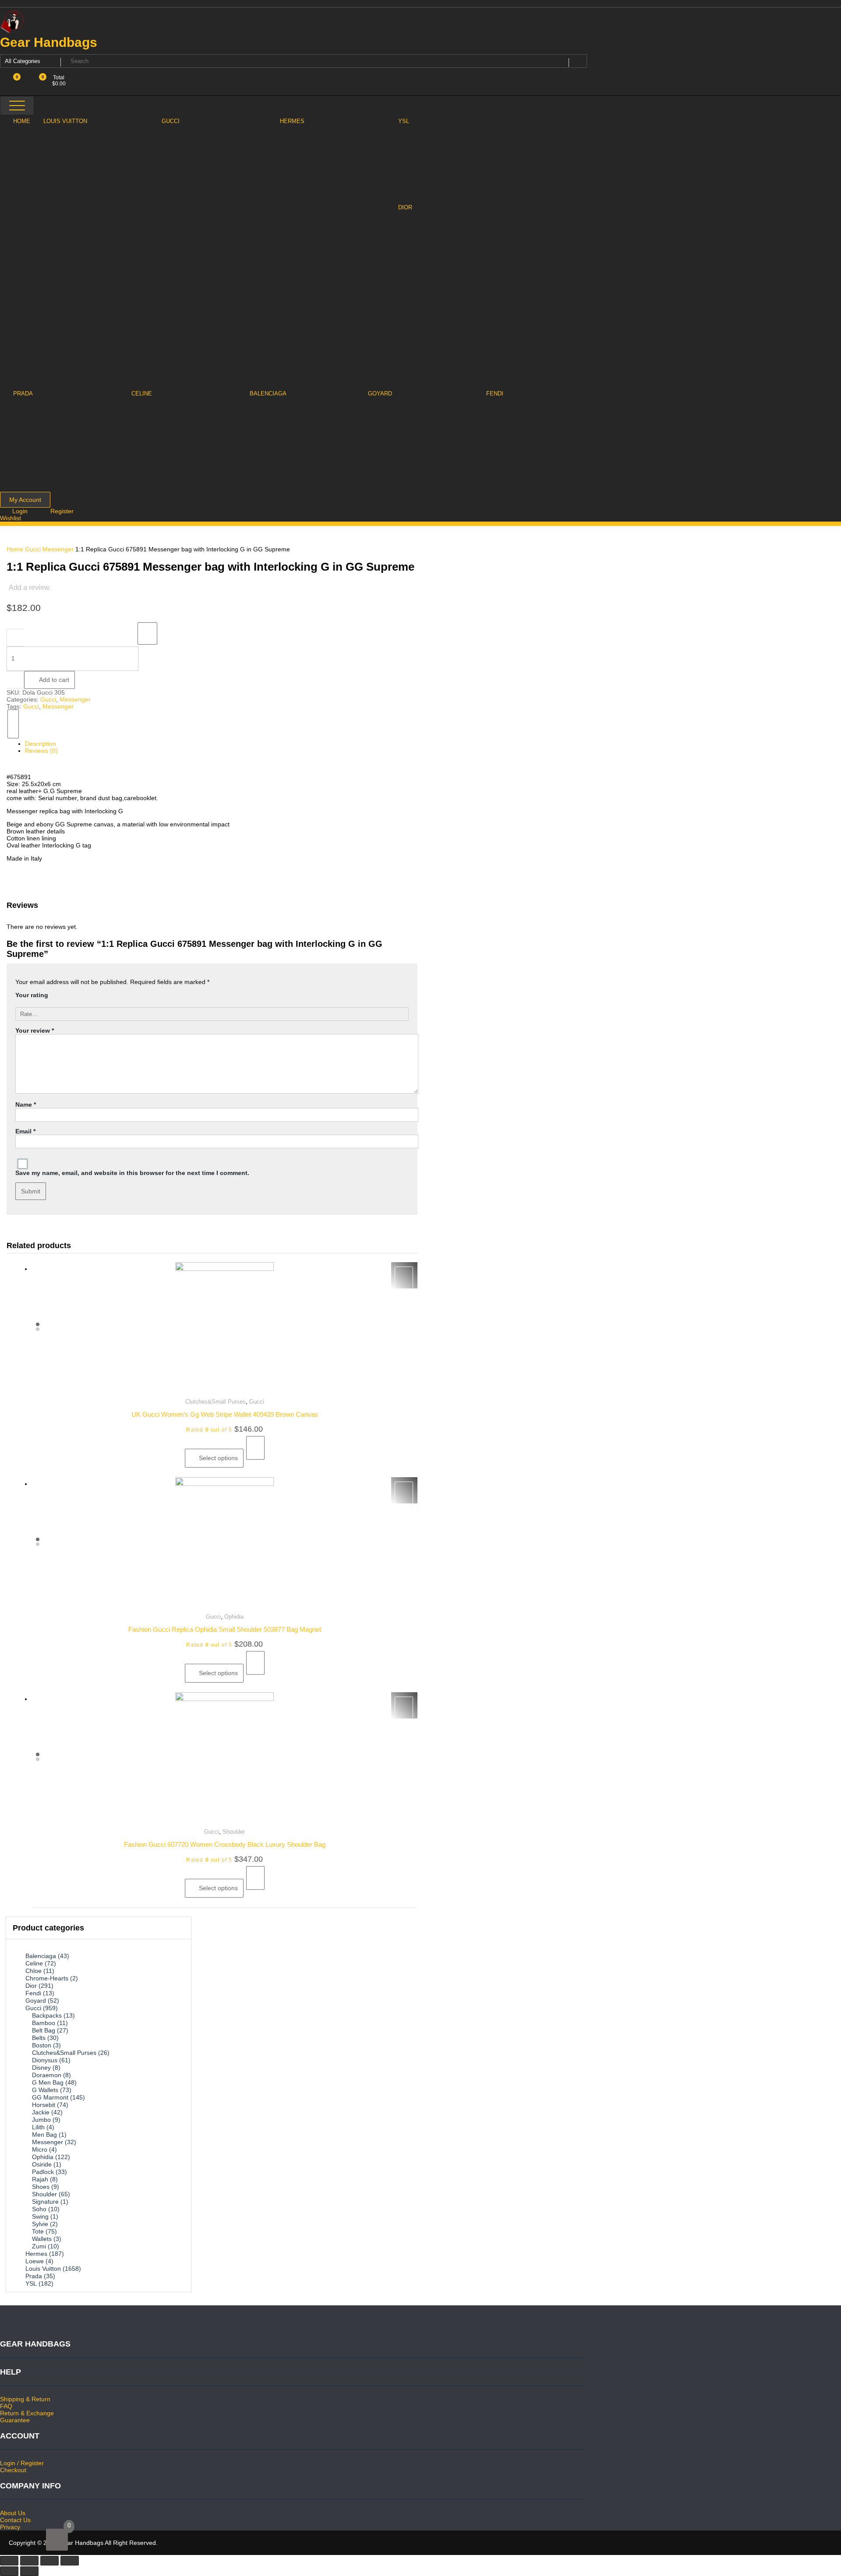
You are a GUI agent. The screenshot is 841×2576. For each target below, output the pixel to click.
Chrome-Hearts (47, 1978)
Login (21, 511)
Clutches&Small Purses (216, 1402)
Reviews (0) (41, 751)
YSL (31, 2283)
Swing (40, 2216)
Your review (35, 1030)
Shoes (41, 2187)
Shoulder (234, 1832)
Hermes (36, 2254)
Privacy (10, 2527)
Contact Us (15, 2520)
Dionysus (45, 2060)
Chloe (34, 1971)
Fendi (33, 1993)
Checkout (13, 2470)
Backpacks (47, 2015)
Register (62, 511)
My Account (25, 500)
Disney (41, 2068)
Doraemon (47, 2075)
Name (26, 1105)
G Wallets (45, 2090)
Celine (34, 1963)
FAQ (6, 2406)
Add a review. (30, 588)
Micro (40, 2149)
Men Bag (44, 2135)
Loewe (35, 2261)
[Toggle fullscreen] (49, 2561)
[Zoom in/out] (70, 2561)
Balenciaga (41, 1956)
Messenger (58, 549)
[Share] (29, 2561)
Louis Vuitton (43, 2269)
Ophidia (234, 1617)
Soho (39, 2209)
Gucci (33, 549)
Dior (31, 1986)
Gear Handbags (49, 42)
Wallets (42, 2239)
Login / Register (22, 2463)
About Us (13, 2513)
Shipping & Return (25, 2399)
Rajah (40, 2179)
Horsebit (44, 2105)
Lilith (38, 2127)
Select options (218, 1458)
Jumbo (41, 2120)
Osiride (42, 2164)
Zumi (39, 2246)
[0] (57, 2540)
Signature (45, 2202)
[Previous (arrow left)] (9, 2571)
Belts (39, 2038)
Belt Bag (44, 2030)
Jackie (41, 2112)
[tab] (217, 744)
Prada (34, 2276)
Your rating (32, 995)
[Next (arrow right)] (29, 2571)
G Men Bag (48, 2082)
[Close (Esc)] (9, 2561)
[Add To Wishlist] (147, 633)
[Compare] (13, 724)
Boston (42, 2045)
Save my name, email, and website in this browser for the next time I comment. (132, 1173)
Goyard (36, 2001)
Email (25, 1131)
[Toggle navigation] (17, 106)
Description (41, 744)
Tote (38, 2231)
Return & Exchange (27, 2413)
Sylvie (40, 2224)
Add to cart (54, 680)
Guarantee (15, 2420)
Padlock (43, 2172)
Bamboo (44, 2023)
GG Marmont (50, 2097)
